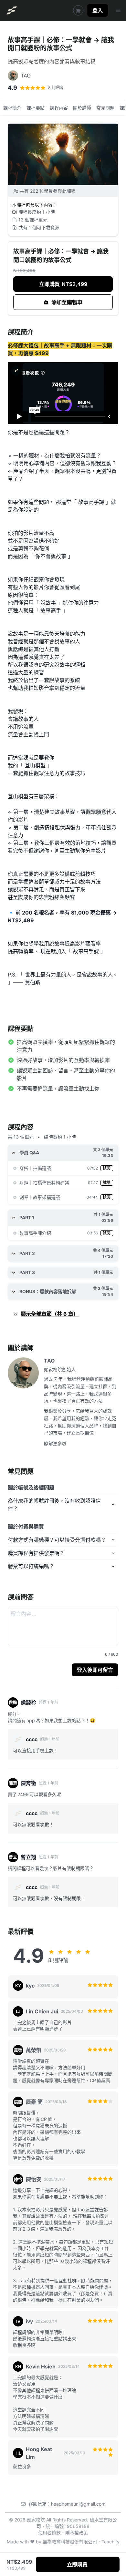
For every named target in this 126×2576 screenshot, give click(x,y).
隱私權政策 (77, 2533)
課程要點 (36, 108)
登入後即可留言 (95, 1670)
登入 (98, 10)
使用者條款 (49, 2533)
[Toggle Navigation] (118, 10)
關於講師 (82, 108)
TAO (49, 1361)
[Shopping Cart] (78, 10)
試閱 (107, 1168)
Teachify (110, 2542)
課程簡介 (12, 108)
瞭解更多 (53, 1443)
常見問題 (105, 108)
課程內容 (59, 108)
